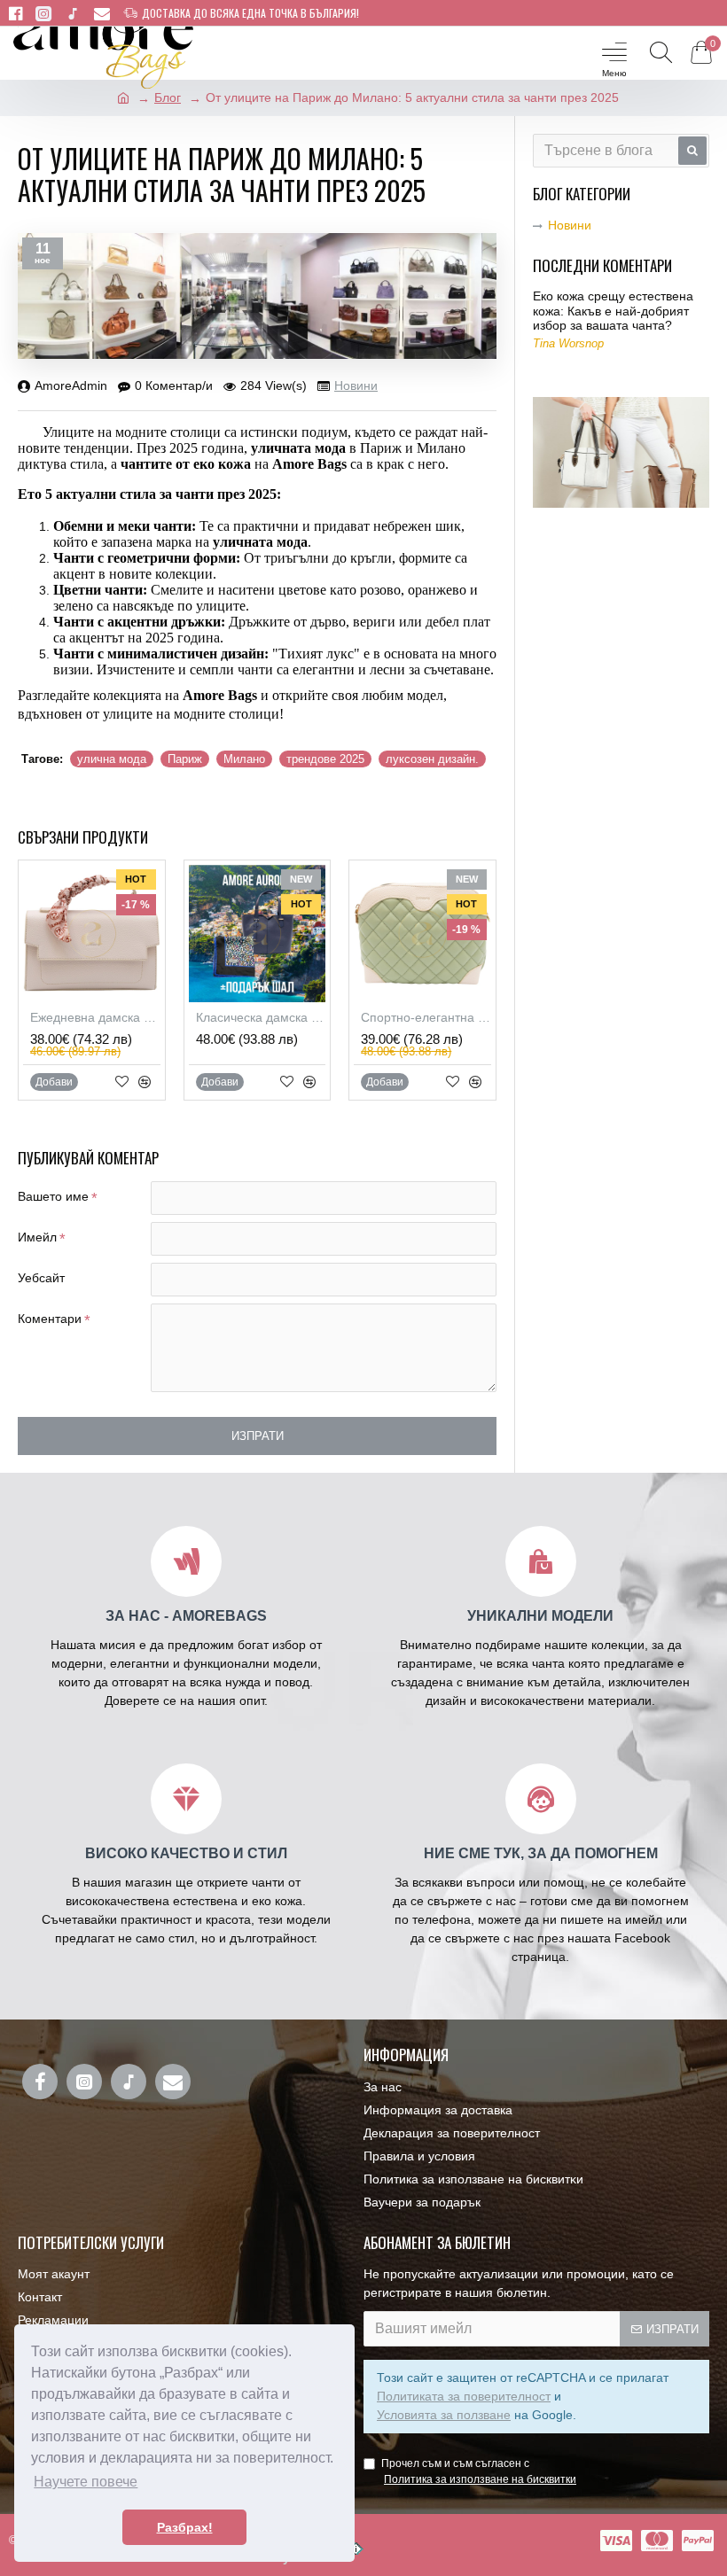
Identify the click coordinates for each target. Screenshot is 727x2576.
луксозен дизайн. (432, 759)
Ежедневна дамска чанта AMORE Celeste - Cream (95, 1017)
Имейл (37, 1237)
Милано (244, 759)
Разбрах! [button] (185, 2527)
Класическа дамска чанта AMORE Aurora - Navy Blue (261, 1017)
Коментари (50, 1319)
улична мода (112, 759)
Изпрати (258, 1436)
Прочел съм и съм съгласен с (479, 2471)
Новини (356, 385)
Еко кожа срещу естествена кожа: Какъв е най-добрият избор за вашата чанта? (613, 311)
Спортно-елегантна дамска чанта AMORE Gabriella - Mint (426, 1017)
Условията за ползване (444, 2415)
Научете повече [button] (86, 2482)
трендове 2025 (325, 759)
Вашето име (53, 1196)
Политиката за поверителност (464, 2396)
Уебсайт (41, 1278)
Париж (185, 759)
